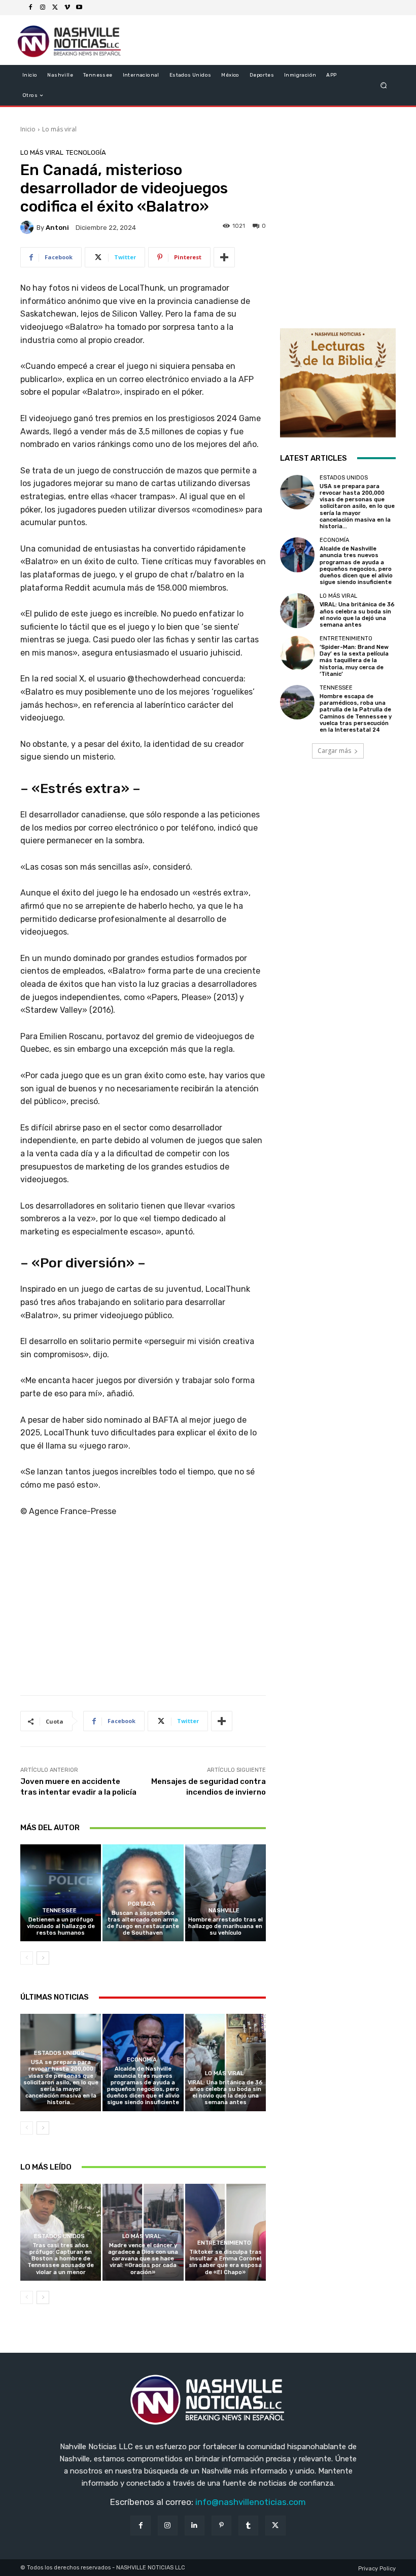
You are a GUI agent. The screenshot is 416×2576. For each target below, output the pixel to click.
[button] (384, 85)
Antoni (57, 228)
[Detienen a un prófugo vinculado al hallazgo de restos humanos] (61, 1893)
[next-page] (43, 1958)
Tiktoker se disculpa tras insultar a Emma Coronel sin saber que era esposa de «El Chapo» (225, 2262)
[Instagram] (43, 8)
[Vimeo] (67, 8)
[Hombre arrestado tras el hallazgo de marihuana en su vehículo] (226, 1893)
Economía (142, 2060)
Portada (142, 1904)
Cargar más (334, 751)
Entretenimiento (224, 2243)
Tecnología (86, 152)
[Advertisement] (143, 1610)
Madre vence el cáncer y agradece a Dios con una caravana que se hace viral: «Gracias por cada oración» (143, 2259)
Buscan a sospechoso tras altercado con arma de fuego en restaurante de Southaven (143, 1923)
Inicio (28, 129)
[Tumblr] (248, 2526)
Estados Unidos (59, 2053)
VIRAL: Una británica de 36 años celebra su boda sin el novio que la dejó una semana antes (225, 2093)
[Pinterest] (221, 2526)
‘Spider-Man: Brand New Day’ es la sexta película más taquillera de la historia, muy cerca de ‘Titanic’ (354, 661)
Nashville (224, 1911)
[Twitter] (55, 8)
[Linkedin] (195, 2526)
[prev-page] (27, 1958)
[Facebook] (30, 8)
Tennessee (59, 1911)
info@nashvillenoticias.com (251, 2502)
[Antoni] (28, 227)
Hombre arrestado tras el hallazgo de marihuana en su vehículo (226, 1926)
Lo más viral (59, 129)
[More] (224, 257)
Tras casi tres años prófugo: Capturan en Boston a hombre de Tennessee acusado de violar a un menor (61, 2259)
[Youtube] (79, 8)
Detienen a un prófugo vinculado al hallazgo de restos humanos (61, 1926)
